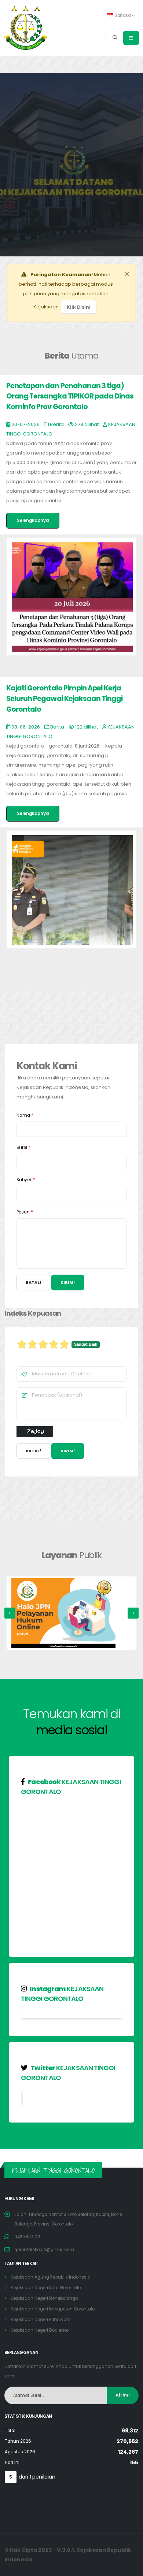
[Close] (127, 274)
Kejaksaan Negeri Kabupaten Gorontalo (53, 2309)
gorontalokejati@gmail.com (44, 2250)
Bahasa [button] (123, 15)
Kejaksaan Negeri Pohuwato (41, 2320)
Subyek (26, 1180)
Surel (23, 1148)
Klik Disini (79, 307)
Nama (25, 1115)
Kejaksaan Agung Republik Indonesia (51, 2277)
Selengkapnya (33, 520)
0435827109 (27, 2237)
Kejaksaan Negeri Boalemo (40, 2330)
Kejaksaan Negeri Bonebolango (44, 2298)
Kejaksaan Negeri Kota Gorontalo (46, 2288)
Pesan (25, 1212)
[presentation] (10, 1613)
